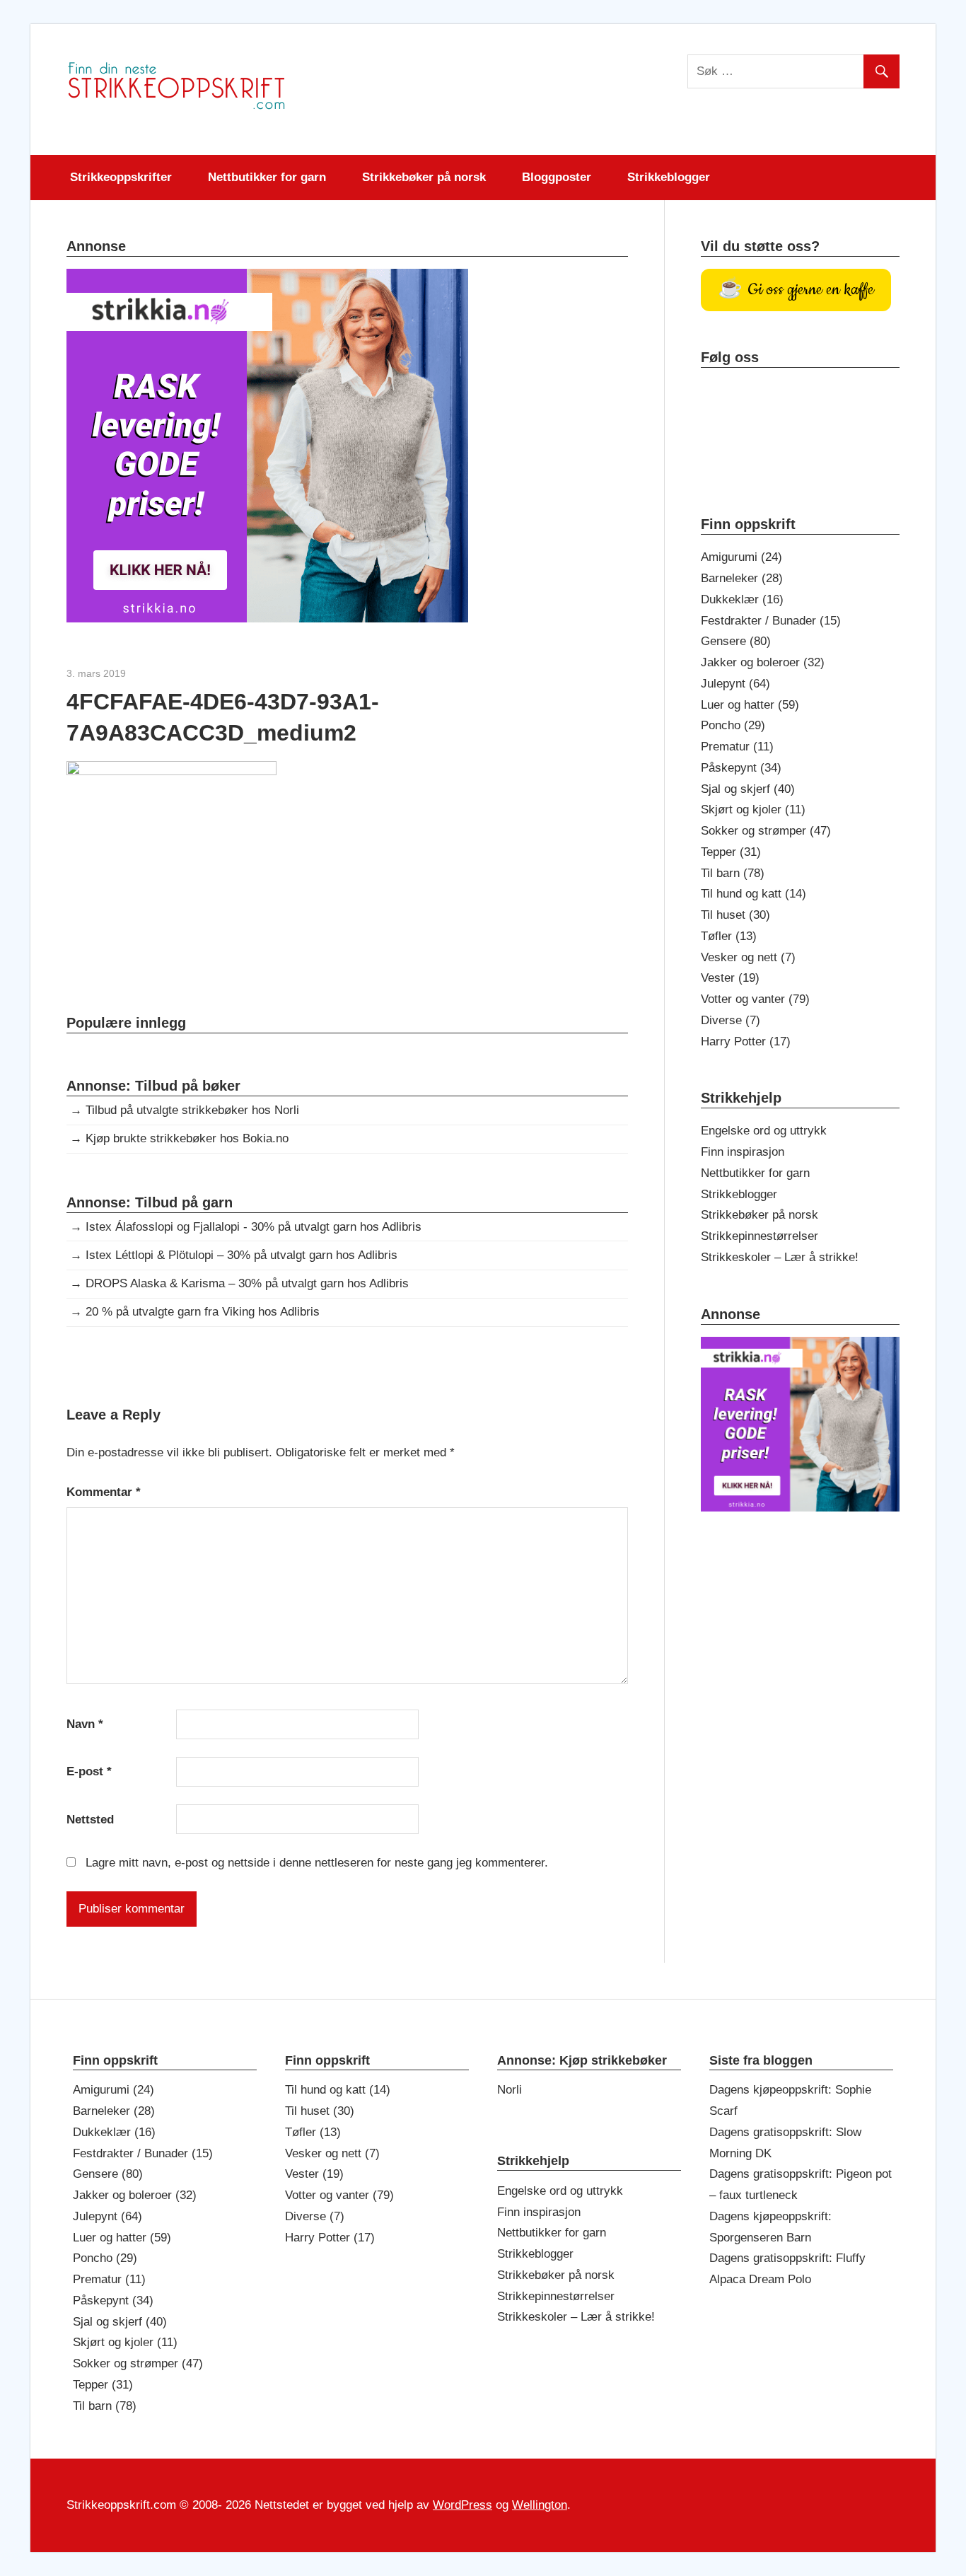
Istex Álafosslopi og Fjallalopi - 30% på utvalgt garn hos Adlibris (254, 1227)
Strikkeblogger (669, 177)
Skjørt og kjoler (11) (753, 810)
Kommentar (104, 1492)
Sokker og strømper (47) (766, 831)
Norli (510, 2090)
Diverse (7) (731, 1020)
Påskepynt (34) (741, 768)
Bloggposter (557, 177)
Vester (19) (730, 978)
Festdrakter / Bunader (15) (771, 621)
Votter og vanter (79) (755, 999)
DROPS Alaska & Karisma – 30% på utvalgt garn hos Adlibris (247, 1283)
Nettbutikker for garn (267, 177)
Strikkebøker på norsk (424, 177)
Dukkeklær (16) (742, 599)
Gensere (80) (736, 641)
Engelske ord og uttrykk (764, 1131)
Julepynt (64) (735, 684)
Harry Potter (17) (746, 1042)
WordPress (462, 2505)
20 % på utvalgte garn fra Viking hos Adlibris (203, 1312)
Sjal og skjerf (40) (748, 789)
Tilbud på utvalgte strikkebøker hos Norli (192, 1110)
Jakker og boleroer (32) (763, 662)
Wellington (540, 2505)
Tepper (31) (731, 852)
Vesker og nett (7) (748, 957)
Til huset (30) (735, 915)
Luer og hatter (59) (750, 705)
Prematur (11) (737, 747)
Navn (85, 1724)
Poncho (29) (733, 725)
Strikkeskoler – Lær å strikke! (780, 1257)
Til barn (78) (733, 873)
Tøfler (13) (729, 936)
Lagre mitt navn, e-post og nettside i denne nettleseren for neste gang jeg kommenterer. (317, 1863)
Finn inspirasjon (743, 1152)
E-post (89, 1771)
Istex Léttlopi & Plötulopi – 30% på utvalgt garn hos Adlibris (241, 1255)
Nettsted (90, 1820)
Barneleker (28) (742, 578)
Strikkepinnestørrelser (760, 1236)
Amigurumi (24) (741, 557)
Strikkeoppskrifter (121, 177)
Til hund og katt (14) (753, 894)
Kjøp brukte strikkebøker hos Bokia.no (187, 1138)
